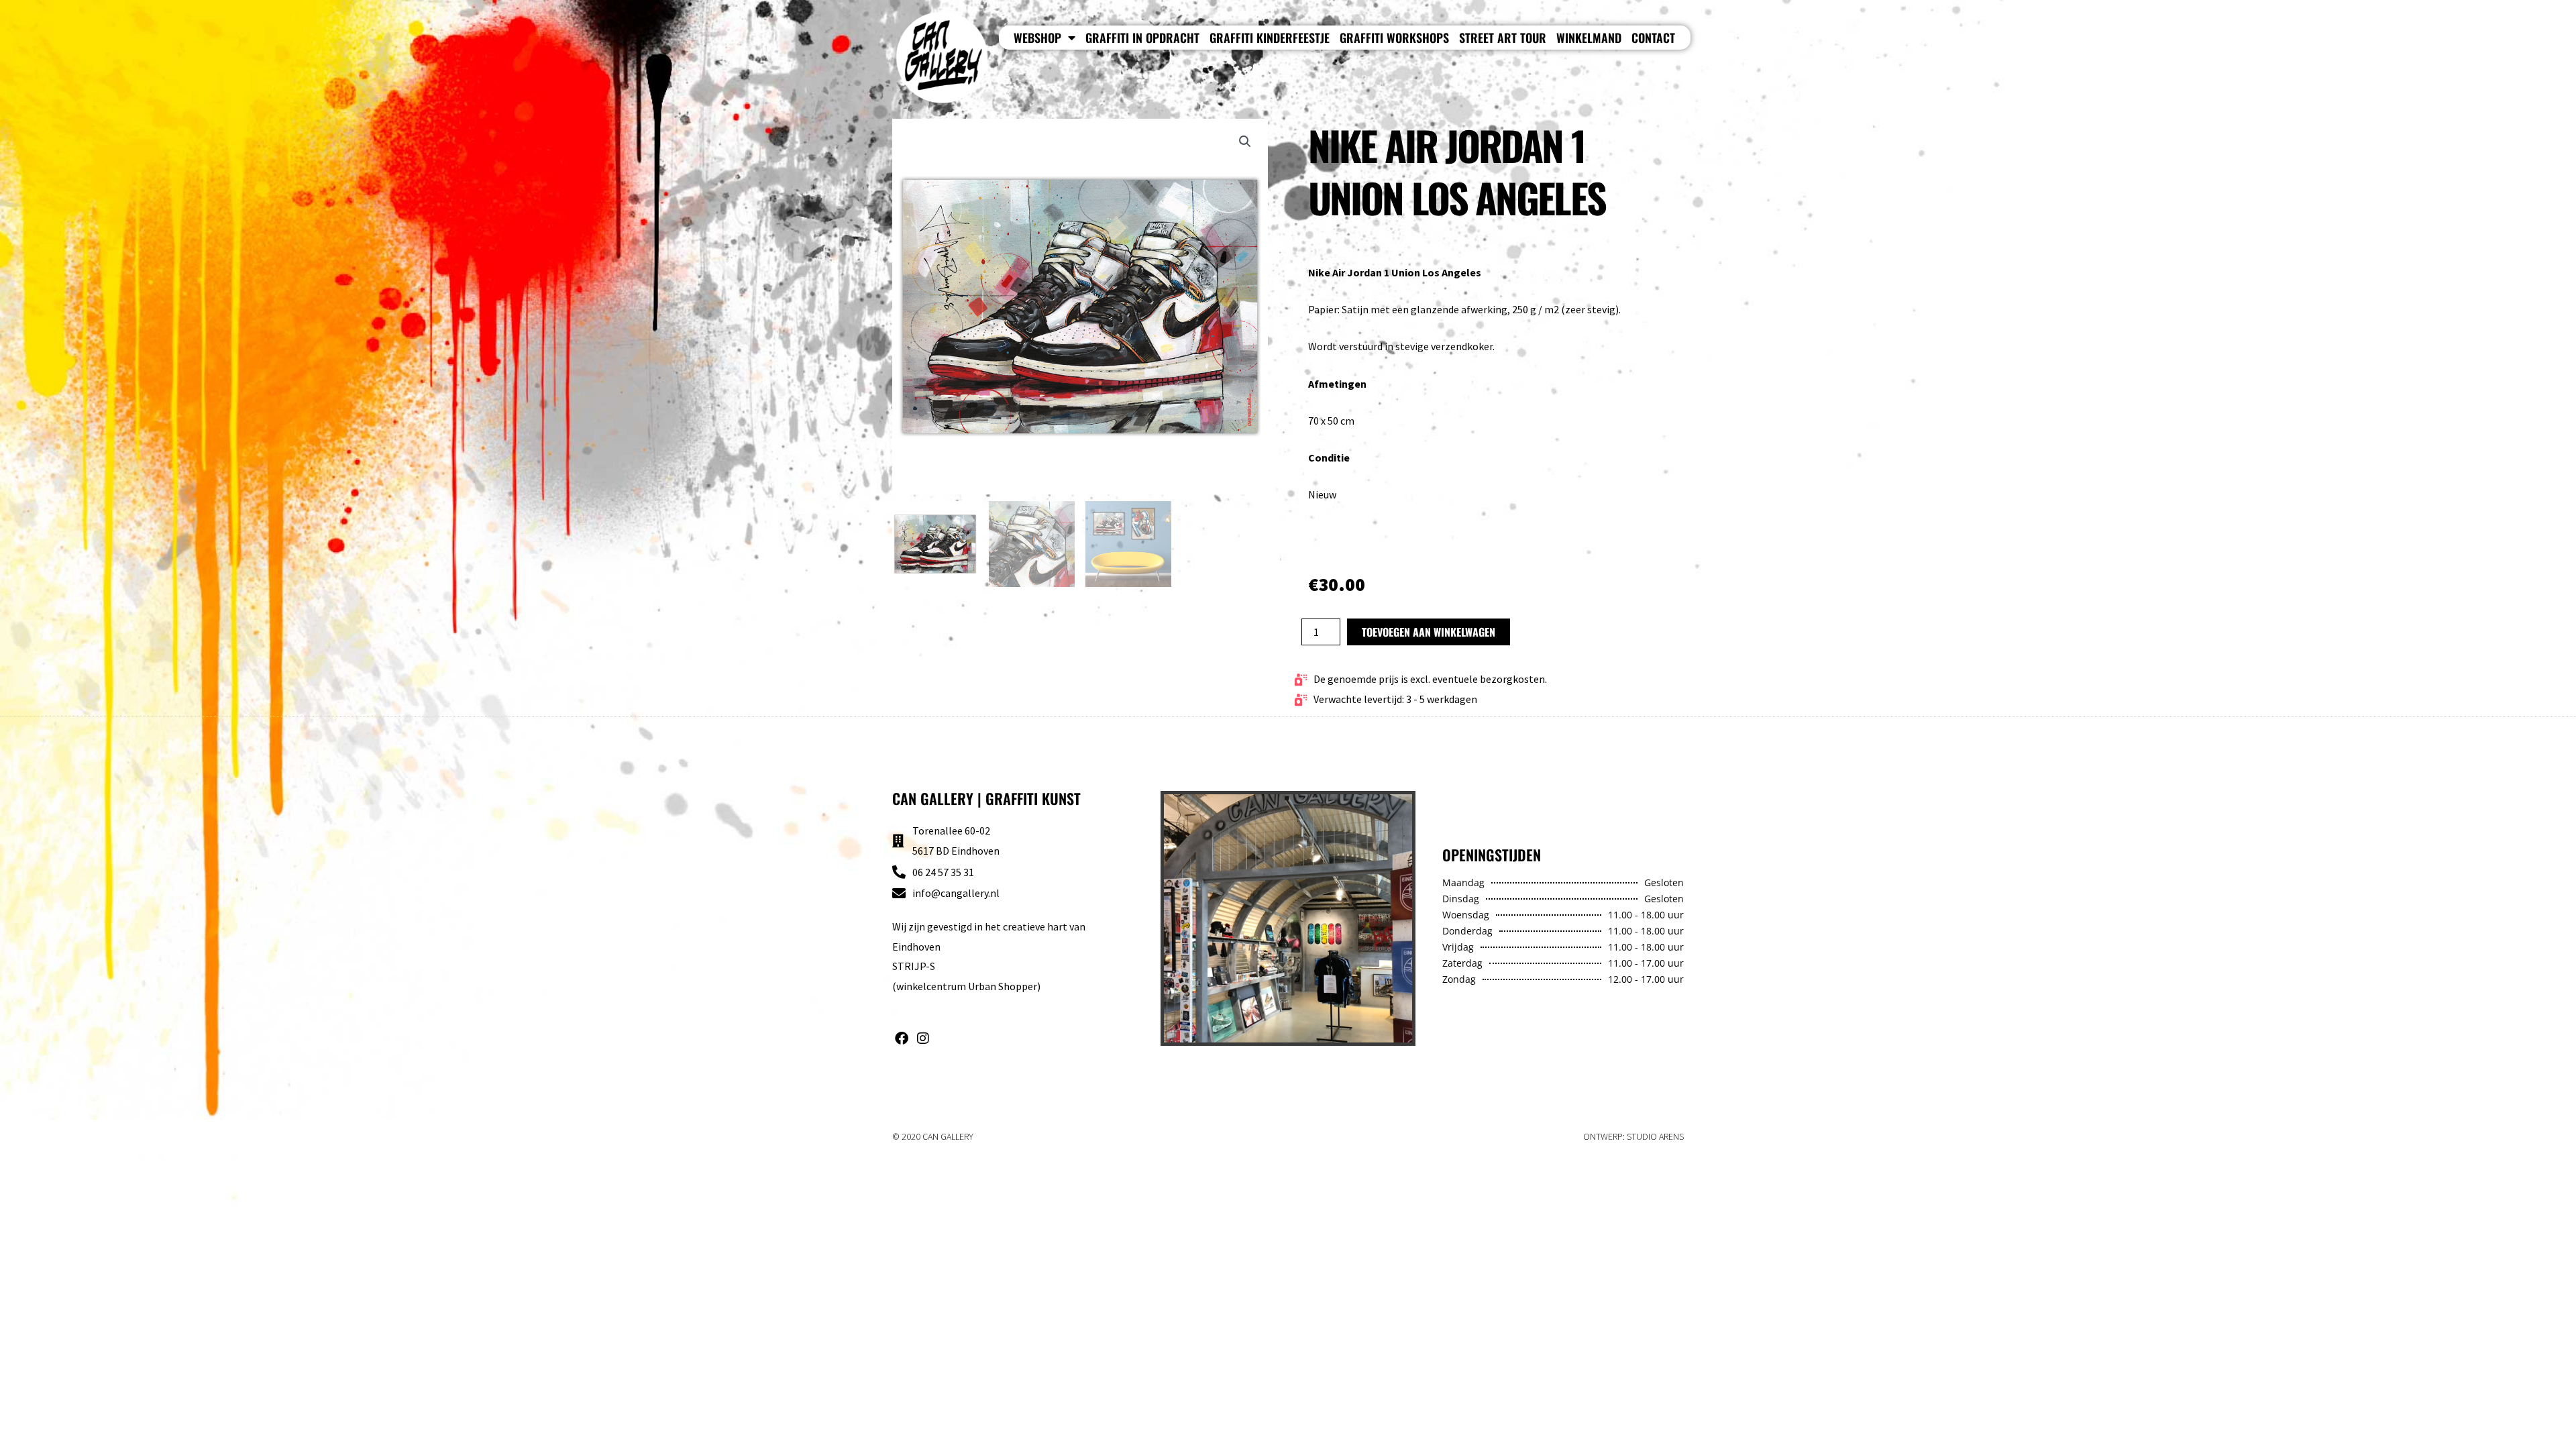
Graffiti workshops (1394, 38)
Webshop (1037, 38)
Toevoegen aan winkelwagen (1429, 632)
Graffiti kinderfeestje (1270, 38)
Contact (1653, 38)
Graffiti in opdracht (1142, 38)
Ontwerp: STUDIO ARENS (1633, 1136)
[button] (1245, 142)
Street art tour (1503, 38)
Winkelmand (1589, 38)
